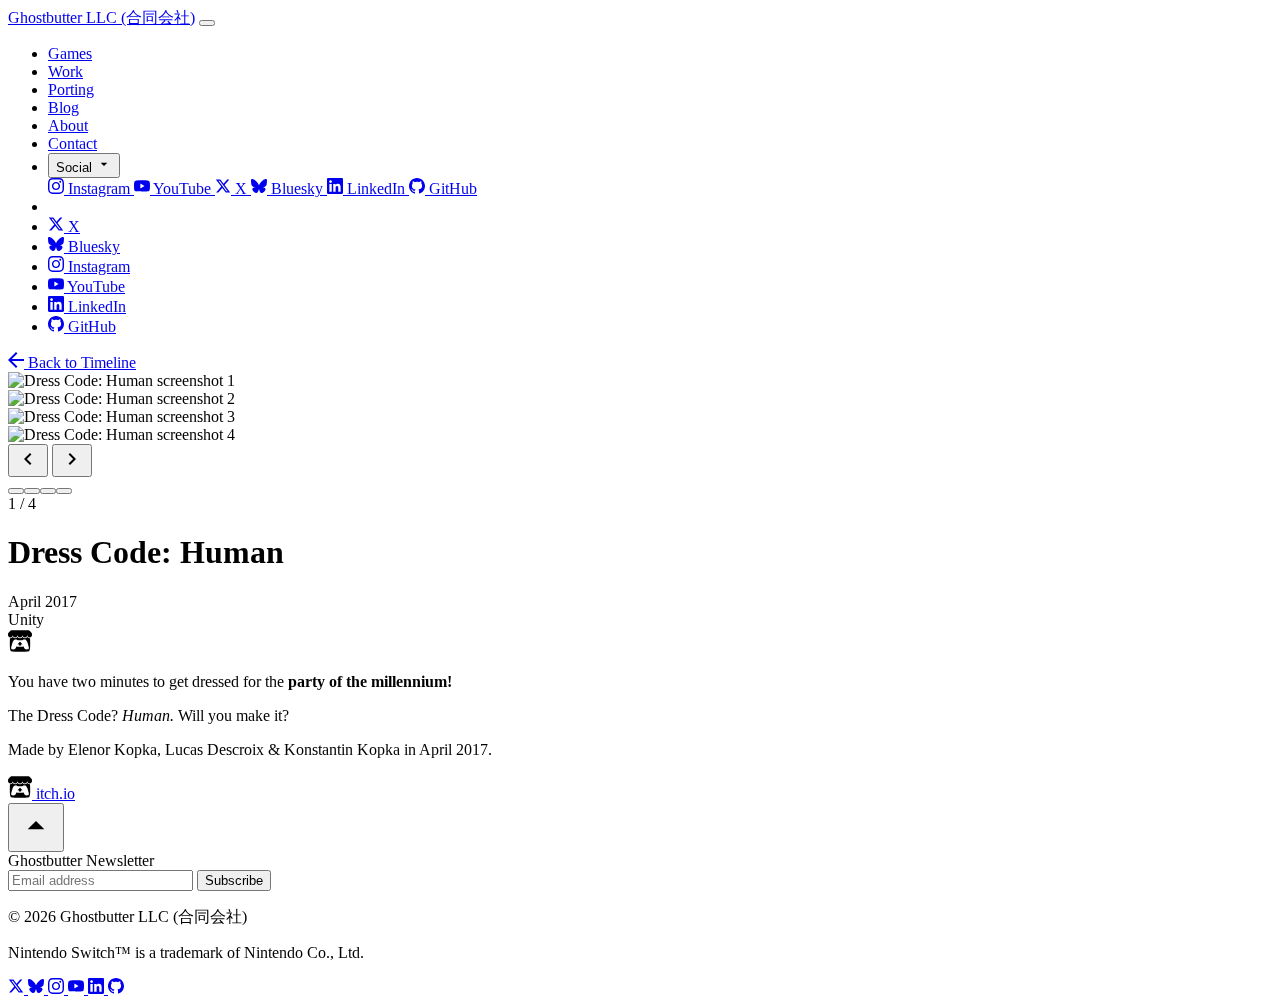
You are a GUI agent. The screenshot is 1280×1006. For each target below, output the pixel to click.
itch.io (53, 793)
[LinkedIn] (98, 988)
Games (70, 53)
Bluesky (297, 188)
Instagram (99, 188)
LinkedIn (376, 188)
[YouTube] (78, 988)
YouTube (182, 188)
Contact (72, 143)
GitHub (451, 188)
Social (76, 167)
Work (65, 71)
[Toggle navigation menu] (207, 23)
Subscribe (234, 880)
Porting (71, 89)
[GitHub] (116, 988)
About (68, 125)
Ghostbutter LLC (101, 17)
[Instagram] (58, 988)
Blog (63, 107)
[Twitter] (18, 988)
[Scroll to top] (36, 827)
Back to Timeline (80, 362)
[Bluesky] (38, 988)
